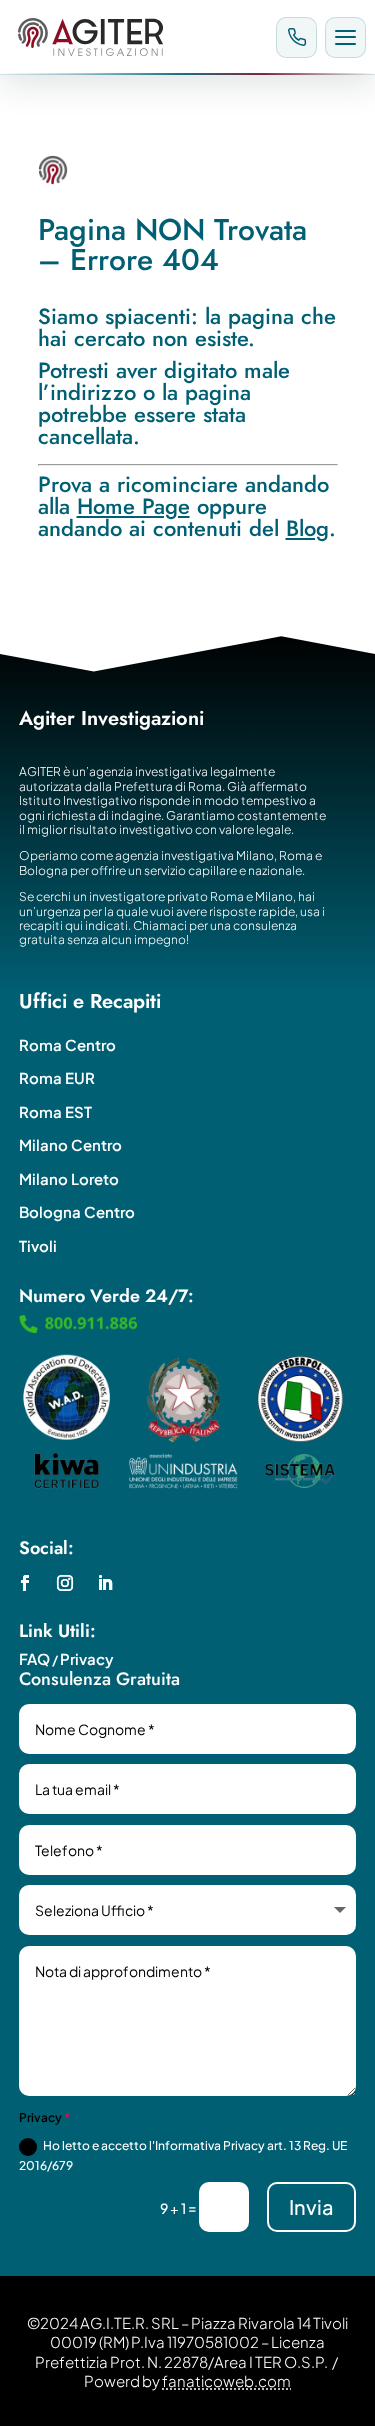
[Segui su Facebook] (25, 1583)
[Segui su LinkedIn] (105, 1583)
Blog (307, 528)
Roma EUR (57, 1077)
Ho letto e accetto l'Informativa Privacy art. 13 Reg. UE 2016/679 (183, 2155)
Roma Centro (67, 1044)
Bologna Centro (77, 1211)
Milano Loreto (69, 1178)
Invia (311, 2206)
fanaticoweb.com (226, 2380)
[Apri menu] (345, 37)
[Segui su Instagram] (65, 1583)
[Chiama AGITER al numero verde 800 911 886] (296, 37)
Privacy (87, 1658)
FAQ (34, 1658)
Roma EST (55, 1111)
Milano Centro (70, 1144)
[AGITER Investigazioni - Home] (138, 37)
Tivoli (38, 1245)
